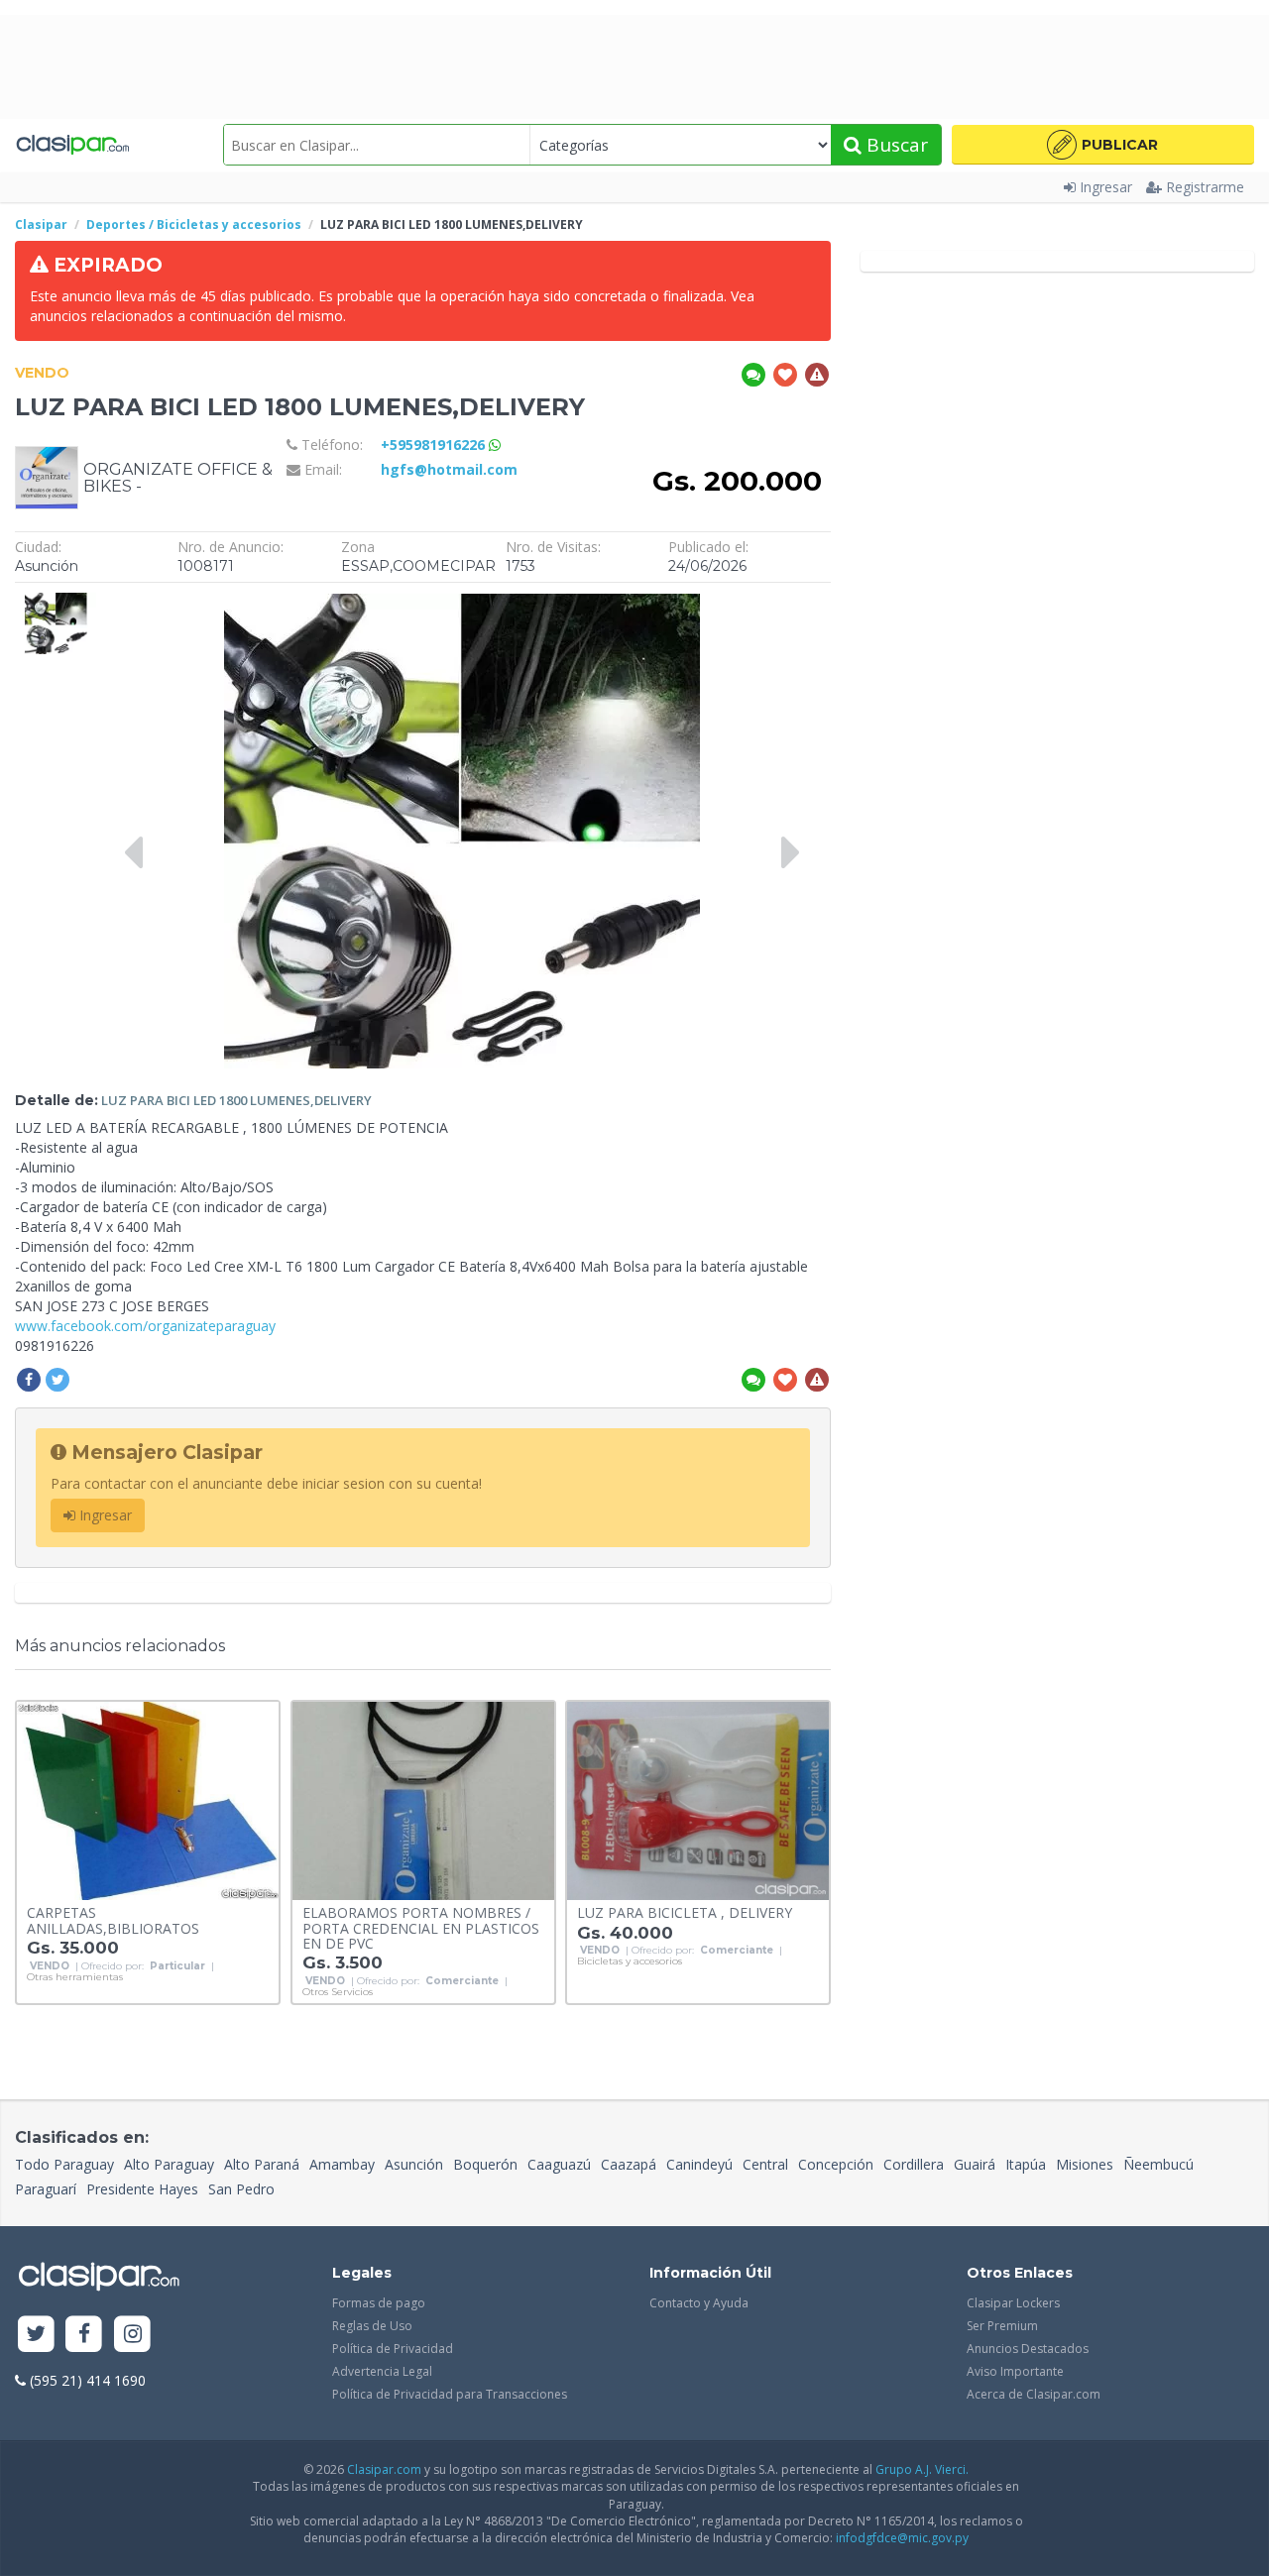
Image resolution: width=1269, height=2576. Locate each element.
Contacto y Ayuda (699, 2303)
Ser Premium (1002, 2326)
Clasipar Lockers (1013, 2303)
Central (765, 2164)
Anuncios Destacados (1028, 2349)
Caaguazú (559, 2164)
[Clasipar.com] (72, 145)
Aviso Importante (1015, 2371)
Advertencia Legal (382, 2371)
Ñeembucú (1158, 2164)
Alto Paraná (262, 2164)
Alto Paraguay (169, 2164)
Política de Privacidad (393, 2349)
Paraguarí (46, 2189)
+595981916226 (435, 445)
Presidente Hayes (142, 2189)
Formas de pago (379, 2303)
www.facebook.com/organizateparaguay (145, 1326)
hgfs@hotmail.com (449, 469)
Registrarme (1205, 187)
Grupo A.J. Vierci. (922, 2469)
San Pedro (241, 2189)
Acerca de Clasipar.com (1034, 2394)
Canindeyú (699, 2164)
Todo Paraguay (64, 2164)
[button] (1103, 145)
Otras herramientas (75, 1977)
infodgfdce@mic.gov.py (902, 2538)
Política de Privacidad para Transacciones (450, 2394)
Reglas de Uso (372, 2326)
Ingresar (1106, 187)
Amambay (342, 2164)
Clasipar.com (384, 2469)
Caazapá (629, 2164)
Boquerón (485, 2164)
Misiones (1085, 2164)
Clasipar (41, 224)
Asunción (414, 2164)
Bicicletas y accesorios (630, 1961)
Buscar (895, 145)
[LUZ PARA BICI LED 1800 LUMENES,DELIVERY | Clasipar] (56, 602)
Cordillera (914, 2164)
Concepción (836, 2164)
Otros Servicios (338, 1992)
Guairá (975, 2164)
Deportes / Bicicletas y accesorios (194, 224)
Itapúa (1026, 2164)
